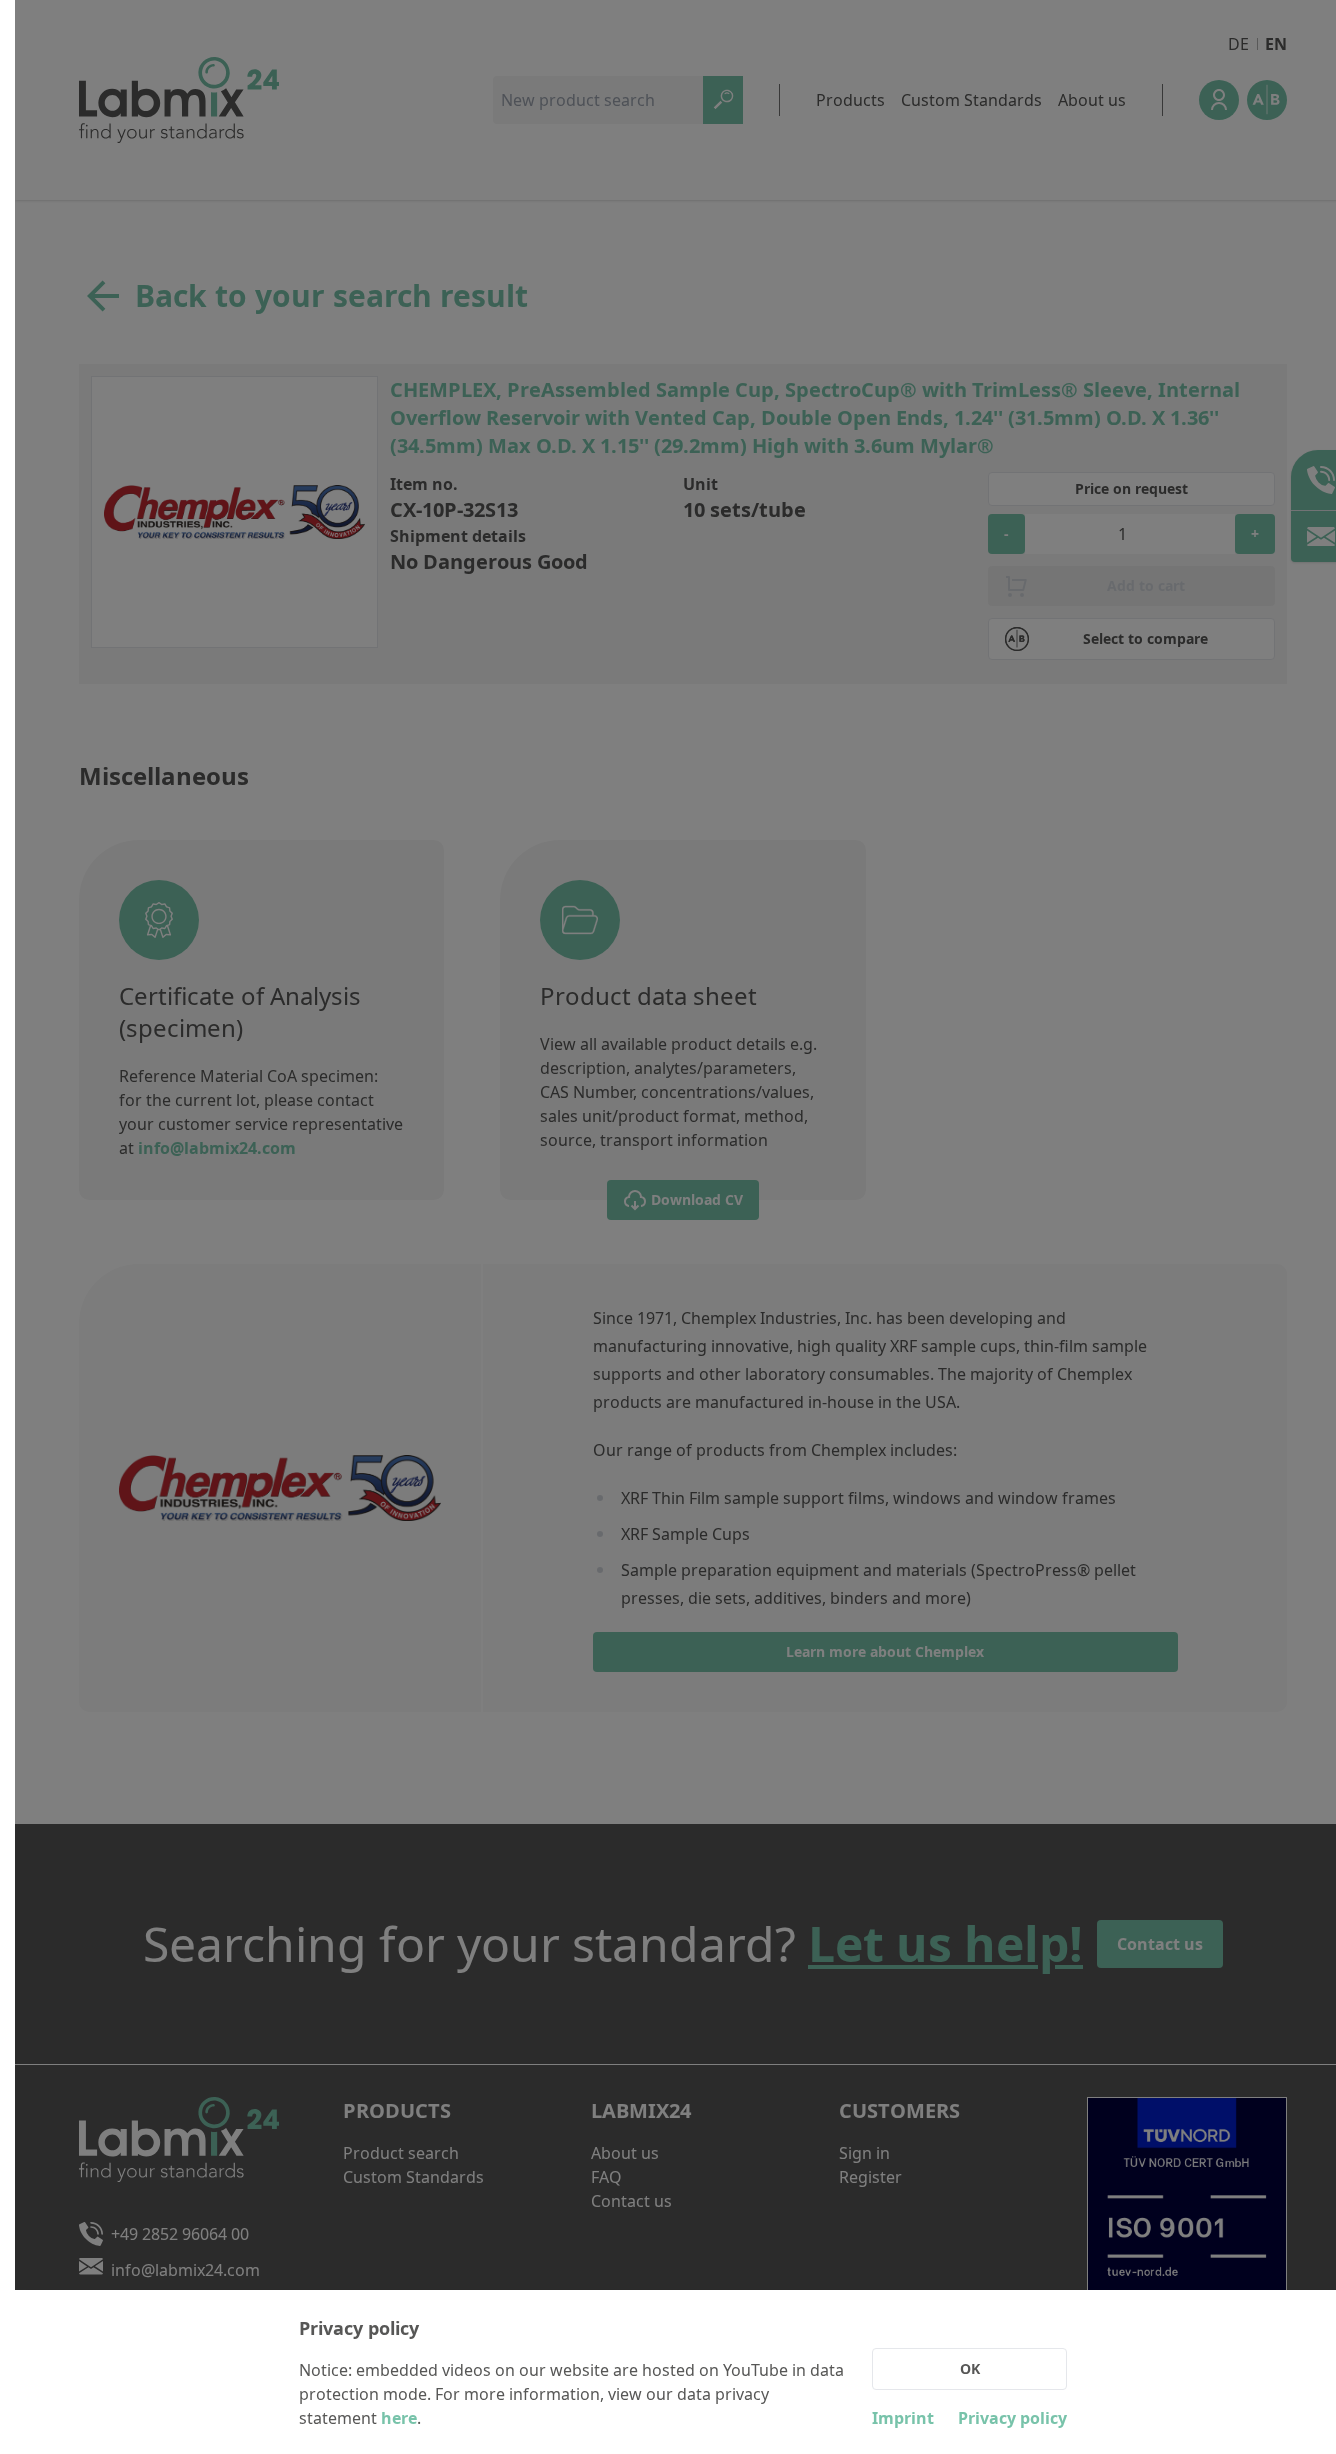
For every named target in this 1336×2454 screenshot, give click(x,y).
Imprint (903, 2418)
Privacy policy (1012, 2418)
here (399, 2418)
